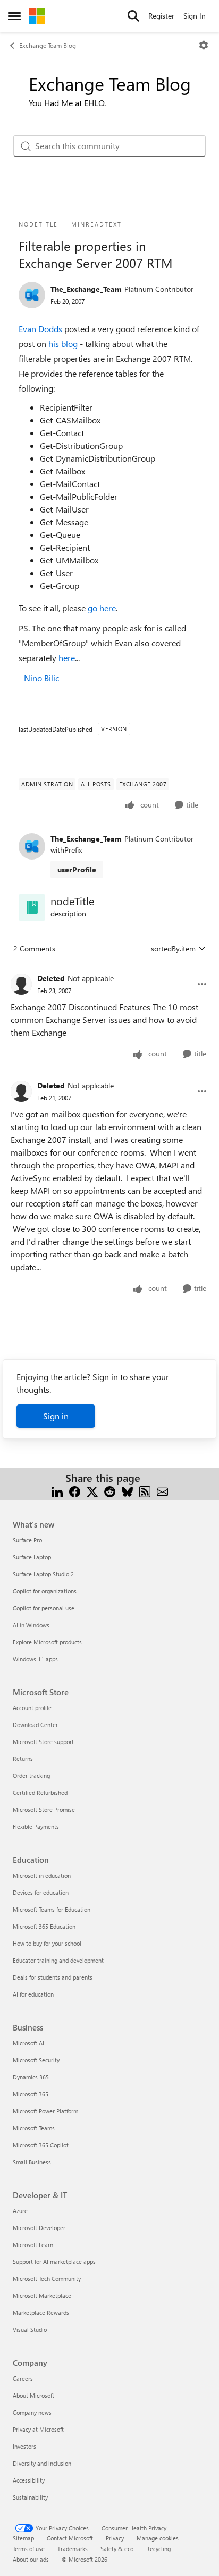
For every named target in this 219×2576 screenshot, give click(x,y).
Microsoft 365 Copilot (41, 2145)
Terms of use (29, 2549)
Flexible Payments (36, 1827)
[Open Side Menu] (14, 16)
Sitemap (23, 2538)
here (67, 658)
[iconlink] (32, 907)
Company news (32, 2412)
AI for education (33, 1994)
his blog (63, 344)
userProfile (77, 869)
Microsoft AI (28, 2043)
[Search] (133, 16)
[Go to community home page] (37, 16)
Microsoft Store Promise (44, 1810)
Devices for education (41, 1892)
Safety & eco (117, 2549)
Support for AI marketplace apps (54, 2262)
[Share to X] (92, 1491)
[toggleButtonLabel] (204, 45)
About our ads (31, 2559)
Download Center (35, 1725)
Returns (23, 1759)
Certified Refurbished (40, 1793)
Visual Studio (30, 2330)
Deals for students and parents (53, 1977)
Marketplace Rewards (41, 2313)
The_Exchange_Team (86, 289)
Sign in (56, 1416)
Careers (23, 2378)
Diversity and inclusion (42, 2463)
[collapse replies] (109, 970)
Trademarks (73, 2549)
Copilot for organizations (45, 1591)
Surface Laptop (32, 1557)
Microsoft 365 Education (44, 1926)
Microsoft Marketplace (42, 2296)
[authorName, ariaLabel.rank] (32, 295)
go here (102, 608)
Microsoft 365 (31, 2094)
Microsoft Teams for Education (52, 1909)
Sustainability (30, 2497)
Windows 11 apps (35, 1659)
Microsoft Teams (34, 2128)
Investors (24, 2446)
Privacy (115, 2538)
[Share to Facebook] (75, 1491)
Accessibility (29, 2480)
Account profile (32, 1708)
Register (161, 16)
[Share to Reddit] (110, 1491)
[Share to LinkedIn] (57, 1491)
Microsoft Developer (39, 2228)
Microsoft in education (42, 1875)
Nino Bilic (41, 678)
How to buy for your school (47, 1943)
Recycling (158, 2549)
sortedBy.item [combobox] (173, 948)
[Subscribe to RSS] (145, 1491)
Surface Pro (27, 1540)
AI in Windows (31, 1625)
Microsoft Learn (33, 2245)
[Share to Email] (162, 1491)
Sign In (195, 16)
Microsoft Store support (43, 1742)
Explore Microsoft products (47, 1642)
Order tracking (31, 1776)
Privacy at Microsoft (38, 2429)
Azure (20, 2211)
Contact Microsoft (70, 2538)
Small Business (32, 2162)
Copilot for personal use (44, 1608)
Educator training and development (58, 1960)
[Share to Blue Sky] (127, 1491)
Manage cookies (158, 2538)
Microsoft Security (36, 2060)
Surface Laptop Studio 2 (43, 1574)
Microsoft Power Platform (45, 2111)
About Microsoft (33, 2395)
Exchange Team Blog (48, 45)
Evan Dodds (40, 329)
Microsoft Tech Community (47, 2279)
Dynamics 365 (31, 2077)
